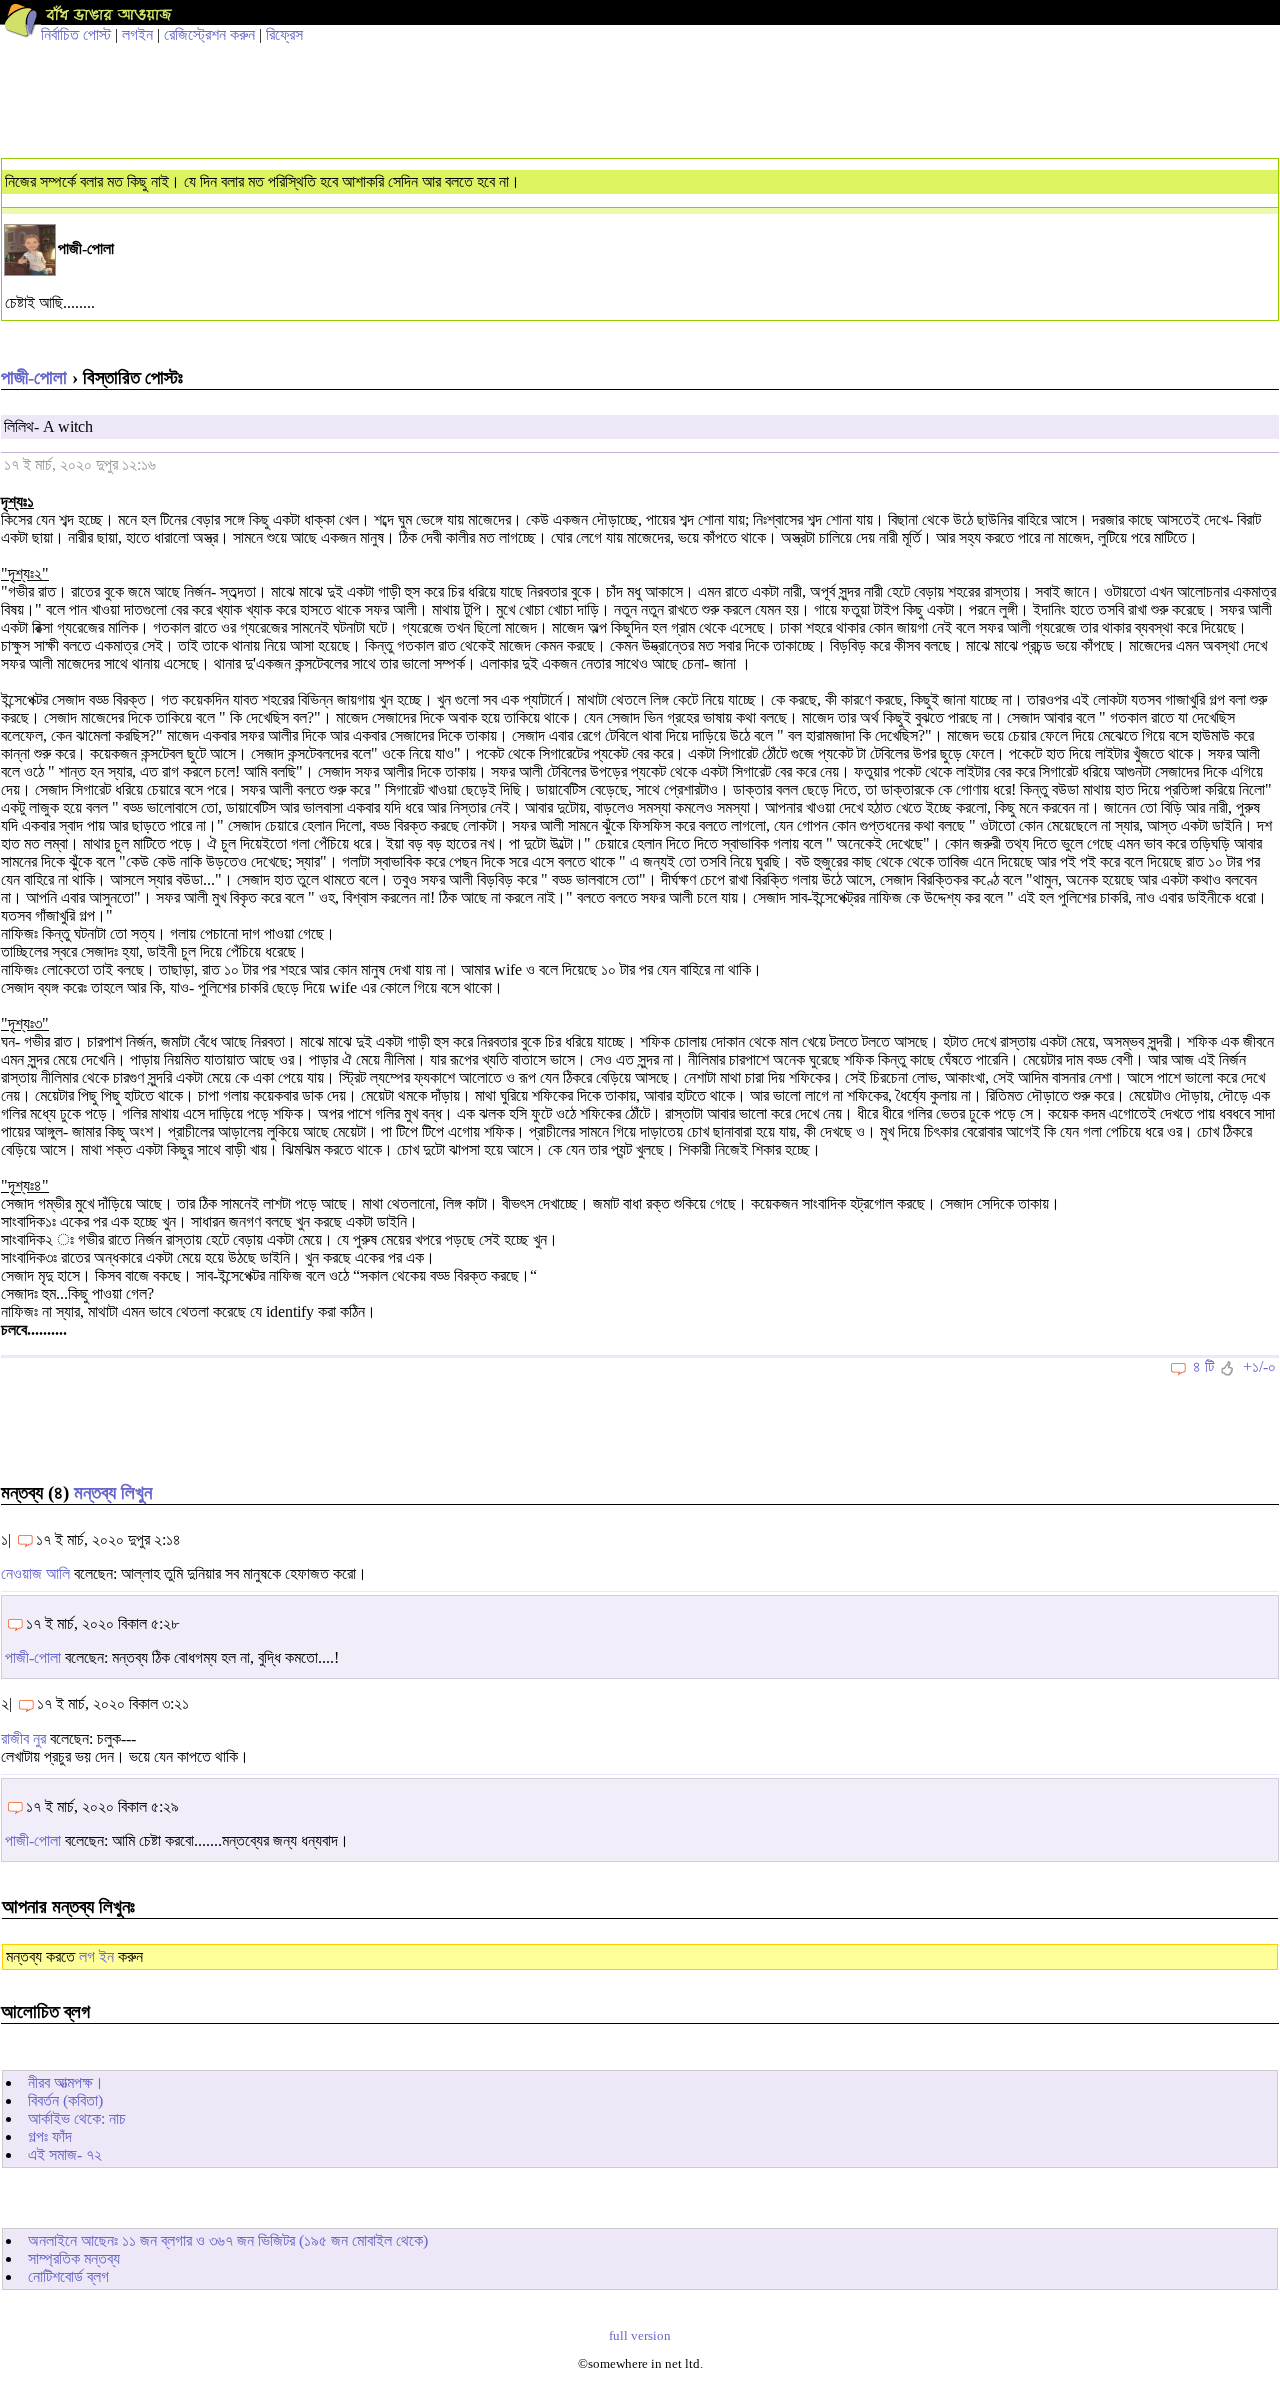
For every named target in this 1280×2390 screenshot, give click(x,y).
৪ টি (1203, 1366)
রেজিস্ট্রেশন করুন (209, 34)
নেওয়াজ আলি (35, 1573)
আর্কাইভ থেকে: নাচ (77, 2118)
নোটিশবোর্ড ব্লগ (68, 2276)
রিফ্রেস (284, 34)
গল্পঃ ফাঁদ (50, 2136)
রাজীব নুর (23, 1738)
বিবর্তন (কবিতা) (65, 2100)
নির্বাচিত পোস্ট (76, 34)
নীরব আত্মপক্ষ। (66, 2082)
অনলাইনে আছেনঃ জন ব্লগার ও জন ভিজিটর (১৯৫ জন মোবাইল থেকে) (228, 2240)
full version (640, 2336)
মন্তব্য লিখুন (113, 1492)
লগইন (137, 34)
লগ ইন (96, 1956)
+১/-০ (1259, 1366)
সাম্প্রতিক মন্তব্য (74, 2258)
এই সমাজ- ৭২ (65, 2154)
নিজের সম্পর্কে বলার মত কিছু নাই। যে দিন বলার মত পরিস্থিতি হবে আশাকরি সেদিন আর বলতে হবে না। (262, 181)
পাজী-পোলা (34, 377)
